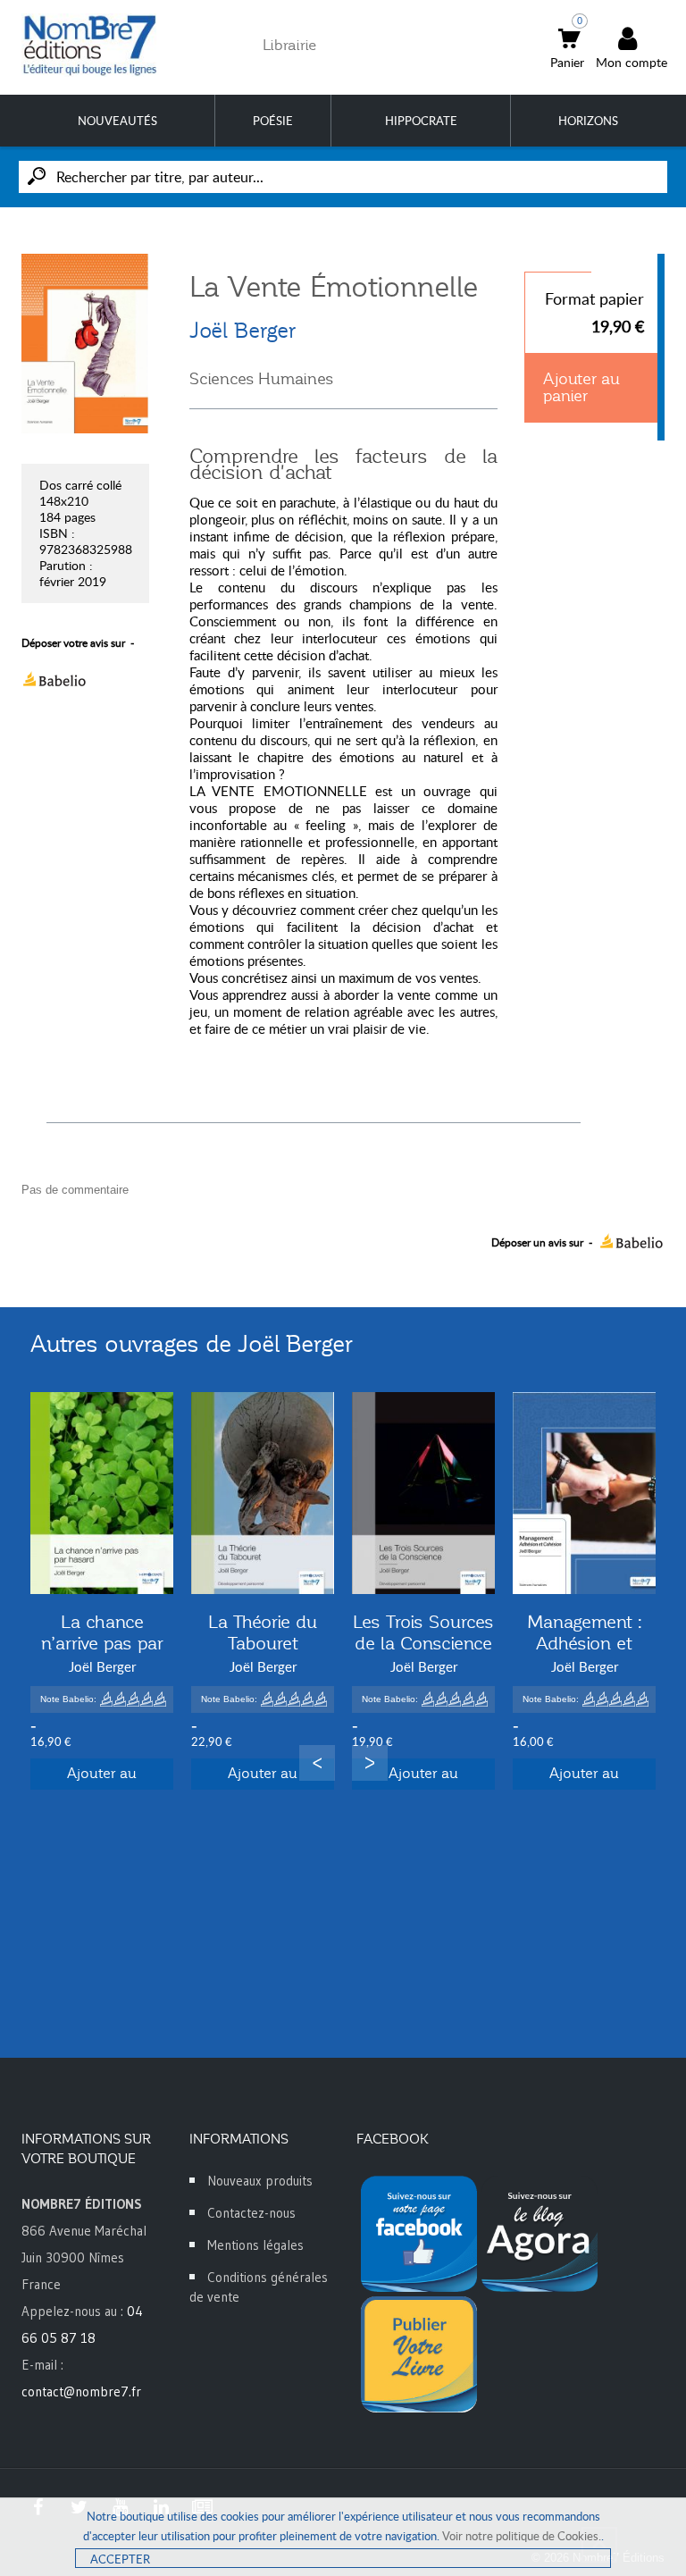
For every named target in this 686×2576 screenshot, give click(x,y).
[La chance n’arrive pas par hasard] (102, 1493)
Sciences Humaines (261, 379)
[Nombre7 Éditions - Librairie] (90, 45)
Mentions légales (255, 2245)
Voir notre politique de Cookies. (522, 2536)
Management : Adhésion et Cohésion (585, 1643)
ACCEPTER (120, 2559)
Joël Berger (243, 331)
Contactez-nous (251, 2213)
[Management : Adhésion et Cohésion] (584, 1493)
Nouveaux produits (260, 2181)
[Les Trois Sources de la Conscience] (423, 1493)
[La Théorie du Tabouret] (263, 1493)
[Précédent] (317, 1763)
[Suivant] (370, 1763)
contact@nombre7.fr (81, 2391)
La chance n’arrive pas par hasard (102, 1643)
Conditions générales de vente (259, 2287)
